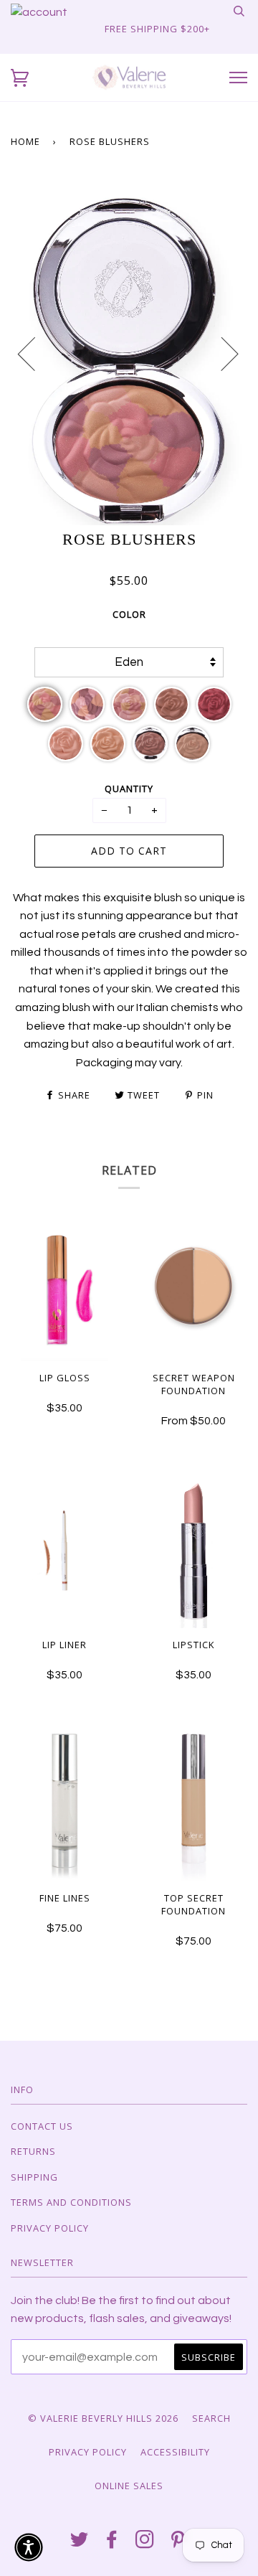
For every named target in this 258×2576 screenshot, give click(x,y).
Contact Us (42, 2126)
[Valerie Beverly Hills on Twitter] (80, 2543)
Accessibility (175, 2452)
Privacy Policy (50, 2228)
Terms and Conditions (71, 2202)
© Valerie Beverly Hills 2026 (103, 2418)
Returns (33, 2151)
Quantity (129, 789)
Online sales (129, 2486)
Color (129, 614)
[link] (39, 12)
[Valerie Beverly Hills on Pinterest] (178, 2543)
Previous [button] (35, 353)
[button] (20, 78)
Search (211, 2418)
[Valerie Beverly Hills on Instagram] (145, 2543)
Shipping (34, 2177)
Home (25, 141)
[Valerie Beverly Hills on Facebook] (112, 2543)
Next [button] (221, 353)
